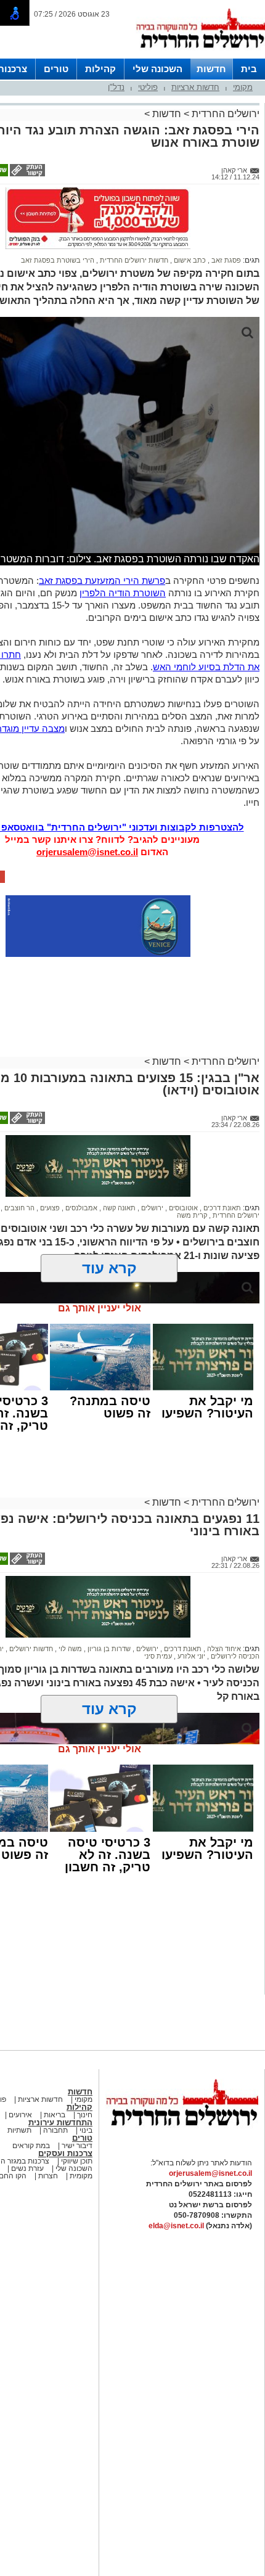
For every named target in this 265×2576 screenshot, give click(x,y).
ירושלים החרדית (224, 114)
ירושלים (151, 1208)
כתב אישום (189, 260)
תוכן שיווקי (76, 2161)
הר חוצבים (18, 1208)
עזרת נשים (26, 2168)
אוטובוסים (182, 1208)
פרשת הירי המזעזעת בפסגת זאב (102, 580)
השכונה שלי (157, 69)
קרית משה (192, 1215)
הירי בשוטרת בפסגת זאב (58, 260)
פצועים (49, 1208)
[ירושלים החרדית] (182, 2136)
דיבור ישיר (77, 2146)
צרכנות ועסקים (65, 2153)
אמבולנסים (80, 1208)
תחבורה (55, 2130)
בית (249, 69)
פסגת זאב (225, 260)
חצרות (48, 2176)
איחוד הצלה (223, 1649)
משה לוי (69, 1649)
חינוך (85, 2115)
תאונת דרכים (221, 1208)
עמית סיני (158, 1656)
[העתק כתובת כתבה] (26, 174)
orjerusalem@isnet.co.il (87, 852)
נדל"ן (116, 87)
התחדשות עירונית (60, 2123)
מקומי (243, 87)
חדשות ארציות (195, 87)
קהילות (100, 69)
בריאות (54, 2115)
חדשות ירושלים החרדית (133, 260)
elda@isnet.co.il (176, 2226)
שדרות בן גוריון (108, 1649)
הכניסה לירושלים (234, 1656)
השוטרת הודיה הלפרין (123, 593)
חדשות (211, 69)
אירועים (20, 2115)
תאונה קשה (118, 1208)
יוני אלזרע (190, 1656)
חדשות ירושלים (30, 1649)
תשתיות (19, 2130)
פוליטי (148, 87)
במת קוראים (31, 2146)
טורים (56, 69)
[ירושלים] (200, 56)
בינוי (86, 2130)
